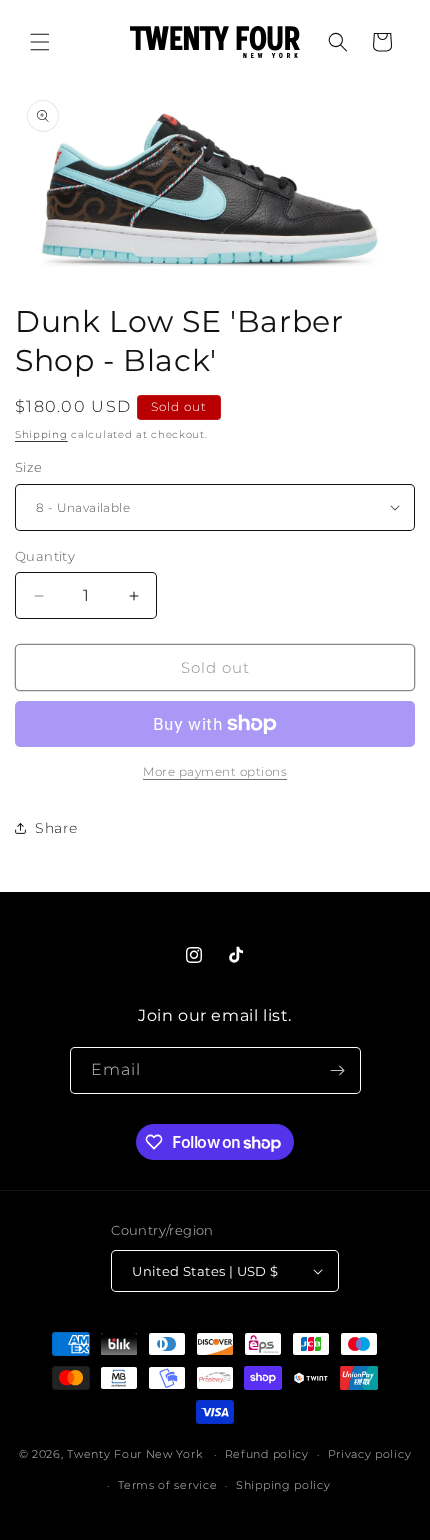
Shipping (41, 434)
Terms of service (167, 1485)
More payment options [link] (215, 771)
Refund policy (267, 1454)
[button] (40, 42)
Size (29, 467)
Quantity (45, 556)
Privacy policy (370, 1454)
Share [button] (56, 828)
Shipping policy (283, 1485)
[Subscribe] (338, 1070)
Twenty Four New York (134, 1454)
